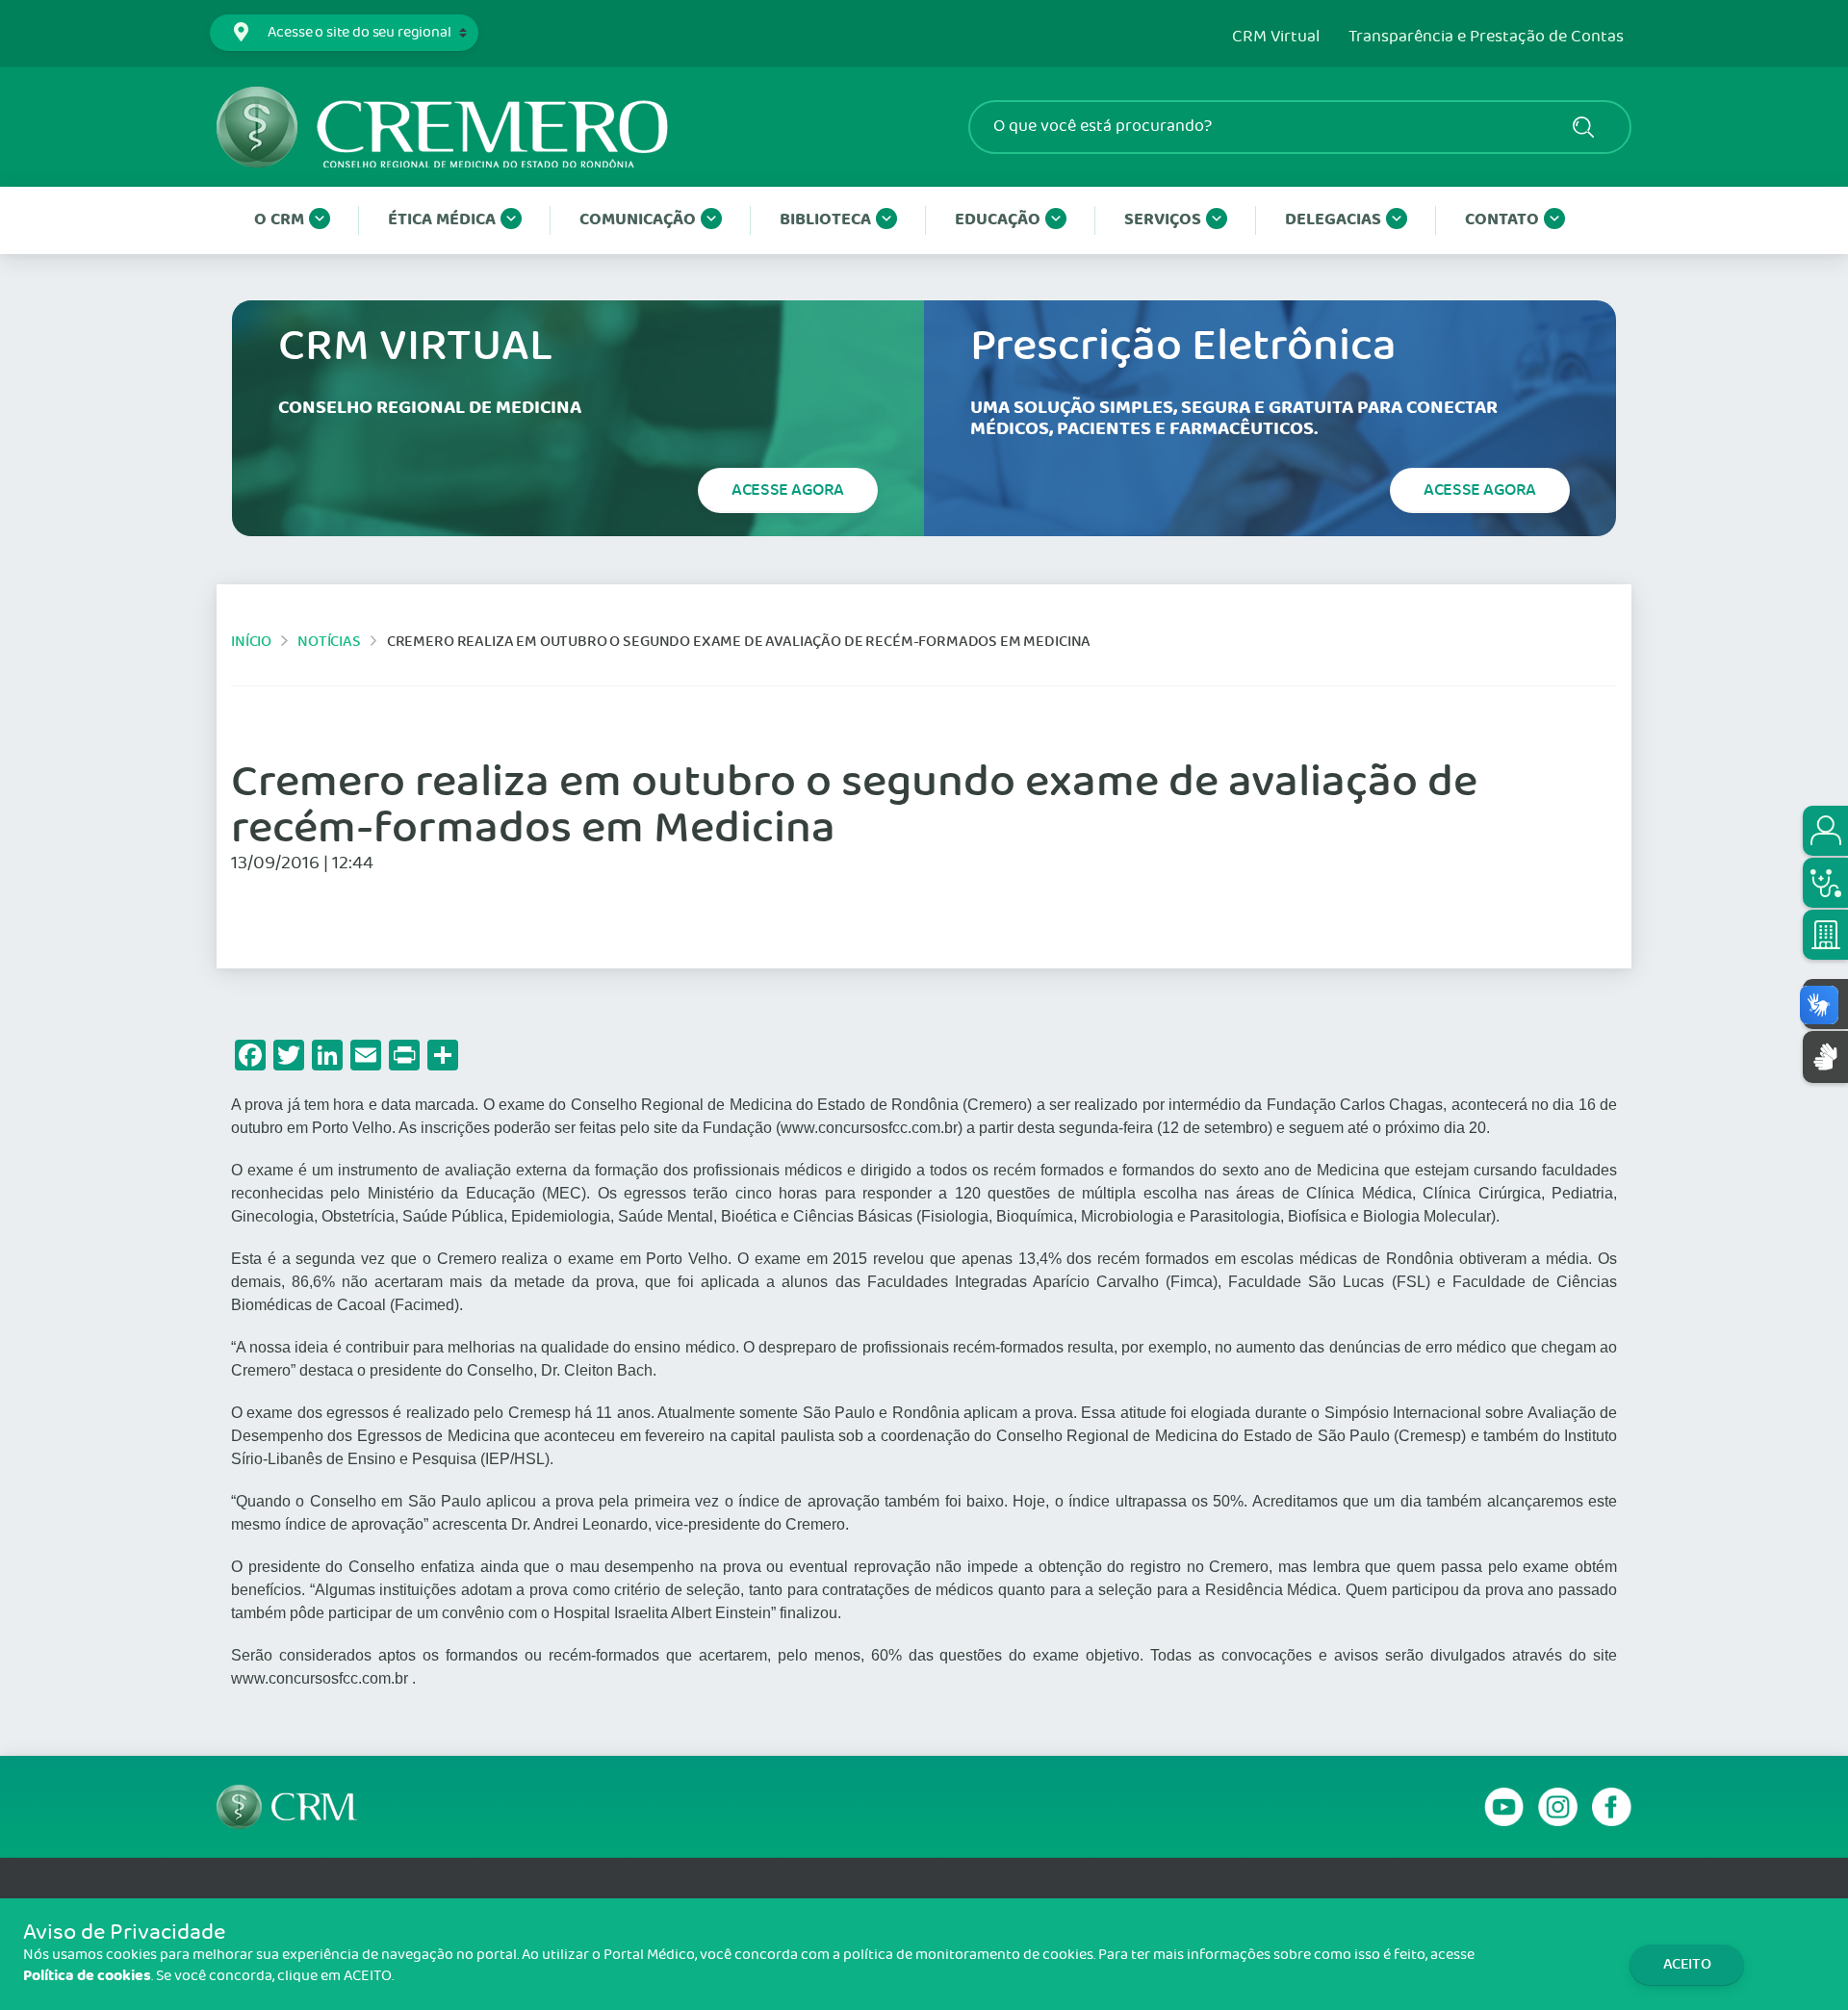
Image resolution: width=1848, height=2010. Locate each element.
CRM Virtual (1276, 38)
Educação (998, 220)
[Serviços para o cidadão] (1825, 831)
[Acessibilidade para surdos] (1825, 1057)
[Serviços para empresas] (1825, 935)
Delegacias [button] (1333, 220)
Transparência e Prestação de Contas (1486, 38)
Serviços (1163, 220)
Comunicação (638, 220)
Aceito (1687, 1964)
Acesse (788, 490)
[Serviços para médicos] (1825, 883)
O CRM (279, 220)
